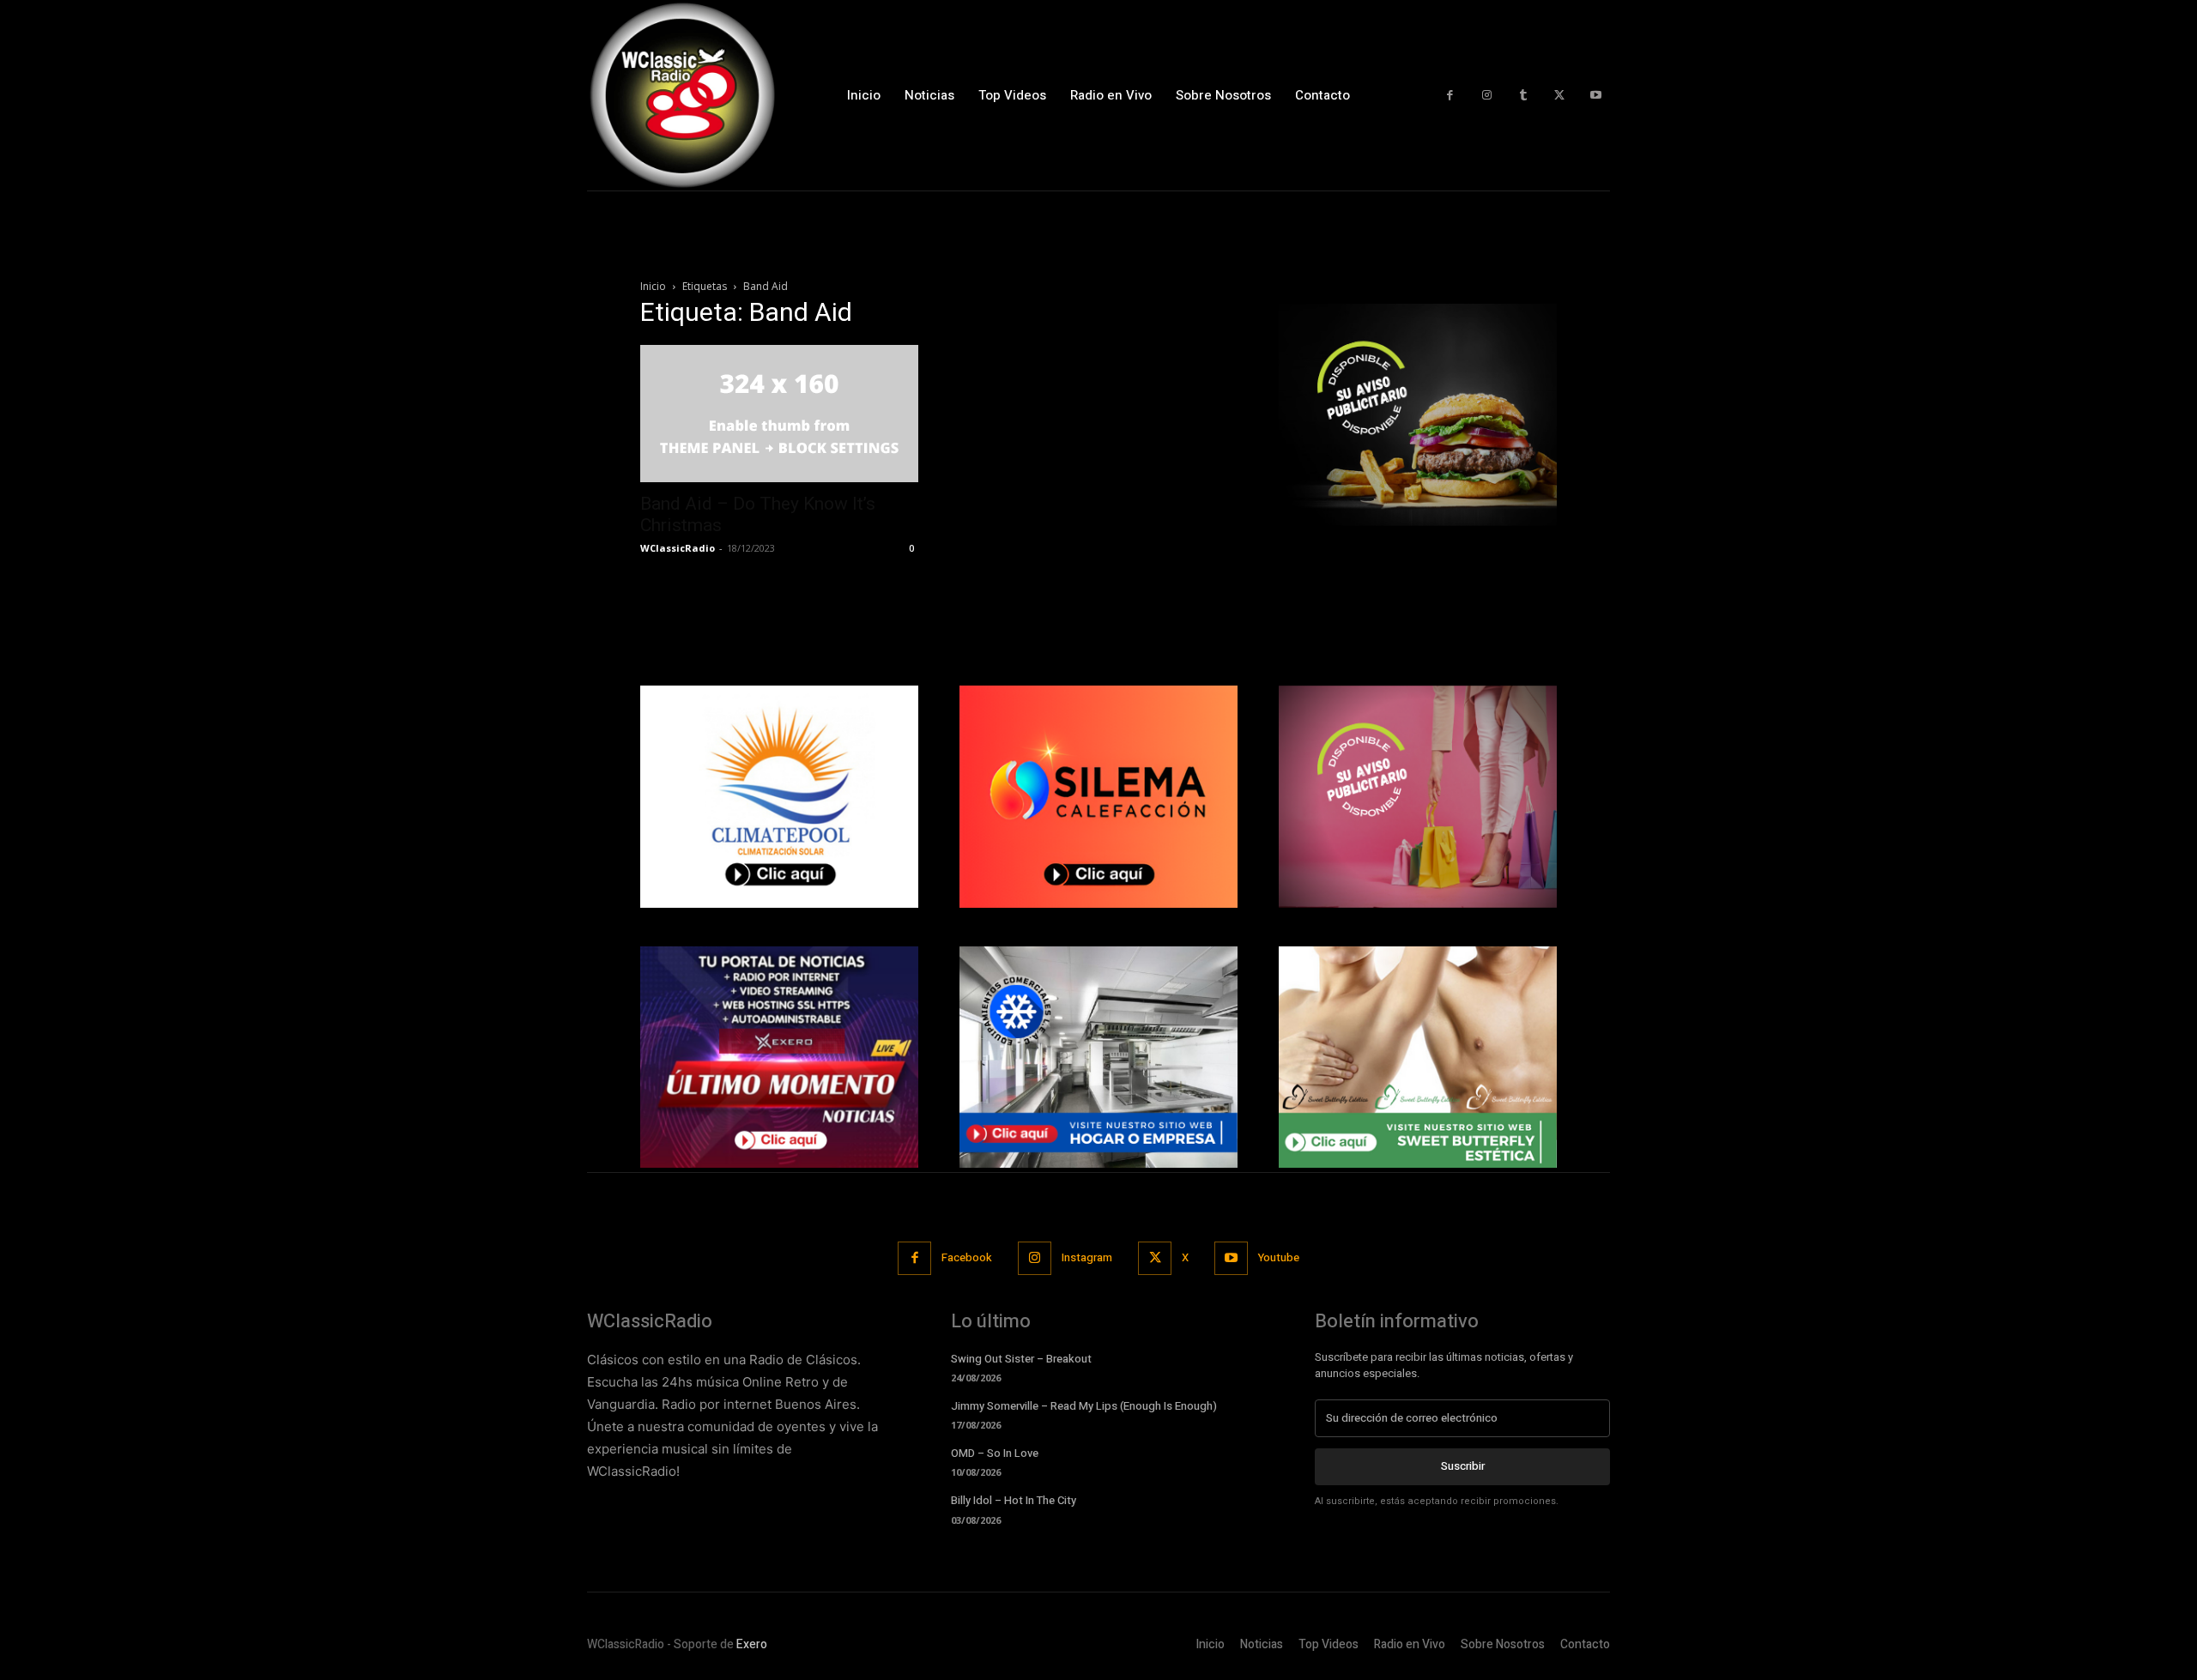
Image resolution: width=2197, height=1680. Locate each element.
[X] (1560, 96)
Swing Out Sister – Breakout (1021, 1359)
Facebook (967, 1257)
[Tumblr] (1523, 96)
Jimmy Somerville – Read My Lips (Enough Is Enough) (1084, 1406)
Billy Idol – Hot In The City (1014, 1500)
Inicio (653, 286)
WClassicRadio (678, 548)
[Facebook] (1450, 96)
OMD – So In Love (995, 1453)
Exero (752, 1644)
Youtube (1279, 1257)
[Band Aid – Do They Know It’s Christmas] (779, 414)
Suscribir (1463, 1466)
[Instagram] (1487, 96)
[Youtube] (1596, 96)
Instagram (1087, 1257)
